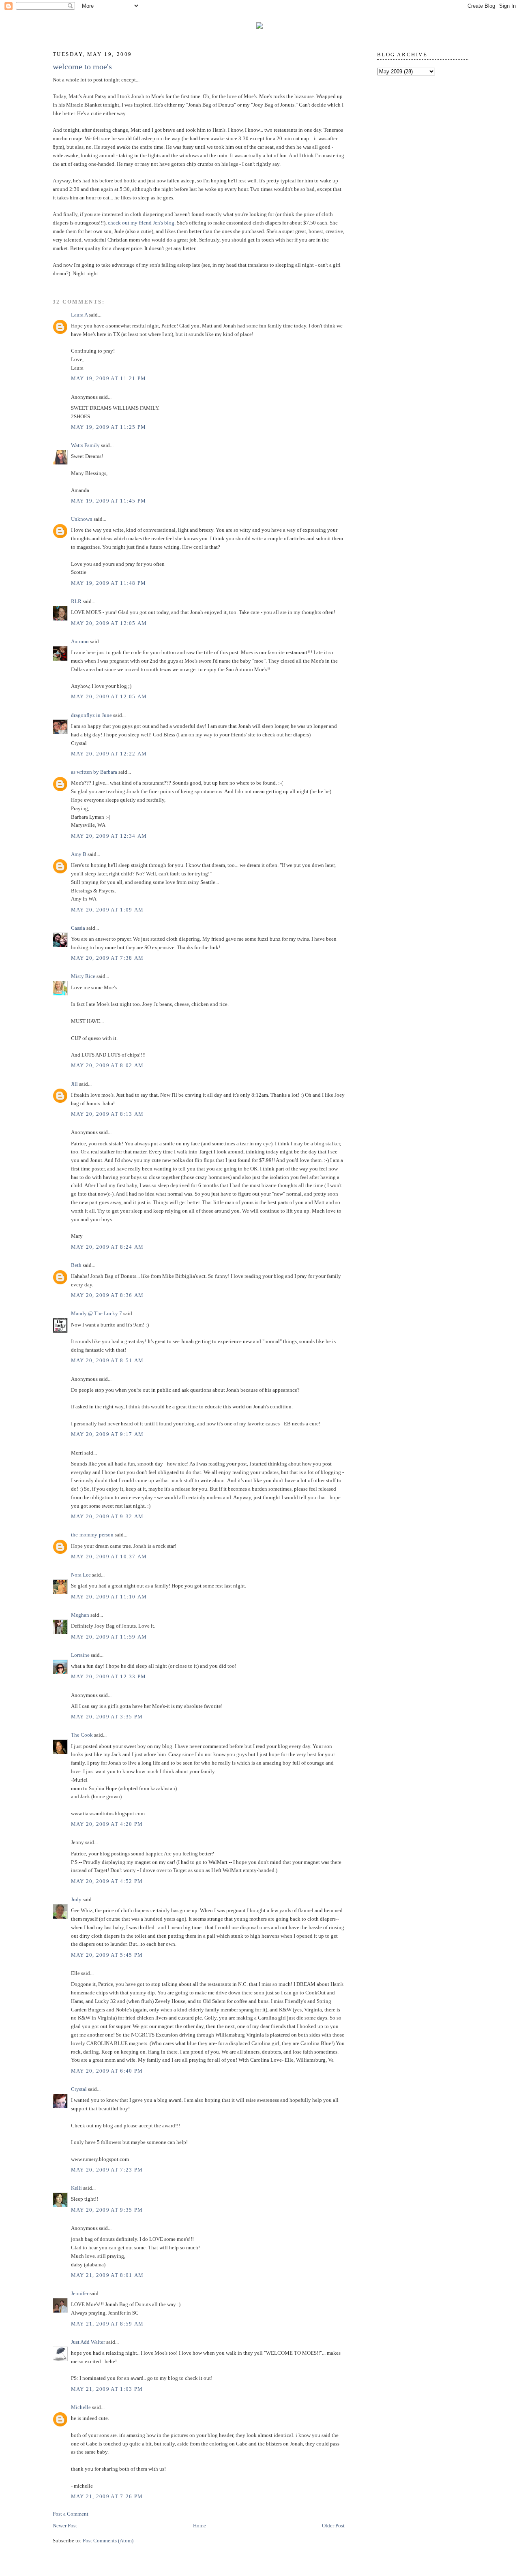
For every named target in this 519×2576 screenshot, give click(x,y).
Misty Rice (83, 976)
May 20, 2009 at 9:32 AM (107, 1516)
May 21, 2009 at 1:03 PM (107, 2389)
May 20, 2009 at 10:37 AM (109, 1557)
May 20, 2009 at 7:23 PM (107, 2170)
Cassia (78, 928)
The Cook (82, 1735)
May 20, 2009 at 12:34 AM (109, 836)
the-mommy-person (92, 1535)
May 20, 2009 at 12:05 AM (109, 623)
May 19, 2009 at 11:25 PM (109, 427)
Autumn (80, 641)
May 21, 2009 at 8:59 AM (107, 2324)
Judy (76, 1899)
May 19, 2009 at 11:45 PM (109, 501)
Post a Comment (71, 2514)
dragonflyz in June (91, 715)
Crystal (79, 2089)
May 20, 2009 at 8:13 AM (107, 1114)
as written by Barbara (94, 772)
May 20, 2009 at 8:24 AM (107, 1247)
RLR (76, 601)
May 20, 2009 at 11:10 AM (109, 1597)
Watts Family (85, 445)
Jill (74, 1084)
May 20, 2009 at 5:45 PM (107, 1955)
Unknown (82, 519)
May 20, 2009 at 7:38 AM (107, 958)
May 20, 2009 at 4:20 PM (107, 1824)
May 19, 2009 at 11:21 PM (109, 378)
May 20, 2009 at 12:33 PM (109, 1676)
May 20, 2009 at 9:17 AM (107, 1434)
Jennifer (80, 2293)
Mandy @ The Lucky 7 (97, 1313)
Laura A (79, 315)
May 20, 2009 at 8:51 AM (107, 1360)
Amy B (79, 854)
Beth (76, 1265)
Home (199, 2526)
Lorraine (80, 1655)
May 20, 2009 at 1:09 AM (107, 910)
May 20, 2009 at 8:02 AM (107, 1065)
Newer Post (65, 2526)
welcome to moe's (82, 66)
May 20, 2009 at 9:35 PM (107, 2210)
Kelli (76, 2188)
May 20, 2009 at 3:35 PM (107, 1717)
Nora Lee (81, 1575)
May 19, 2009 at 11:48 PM (109, 583)
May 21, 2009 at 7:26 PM (107, 2496)
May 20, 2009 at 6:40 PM (107, 2071)
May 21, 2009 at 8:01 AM (107, 2275)
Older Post (333, 2526)
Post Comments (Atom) (108, 2541)
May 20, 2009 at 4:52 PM (107, 1881)
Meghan (80, 1615)
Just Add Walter (88, 2342)
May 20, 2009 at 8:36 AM (107, 1295)
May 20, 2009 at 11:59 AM (109, 1637)
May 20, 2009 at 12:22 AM (109, 754)
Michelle (81, 2407)
